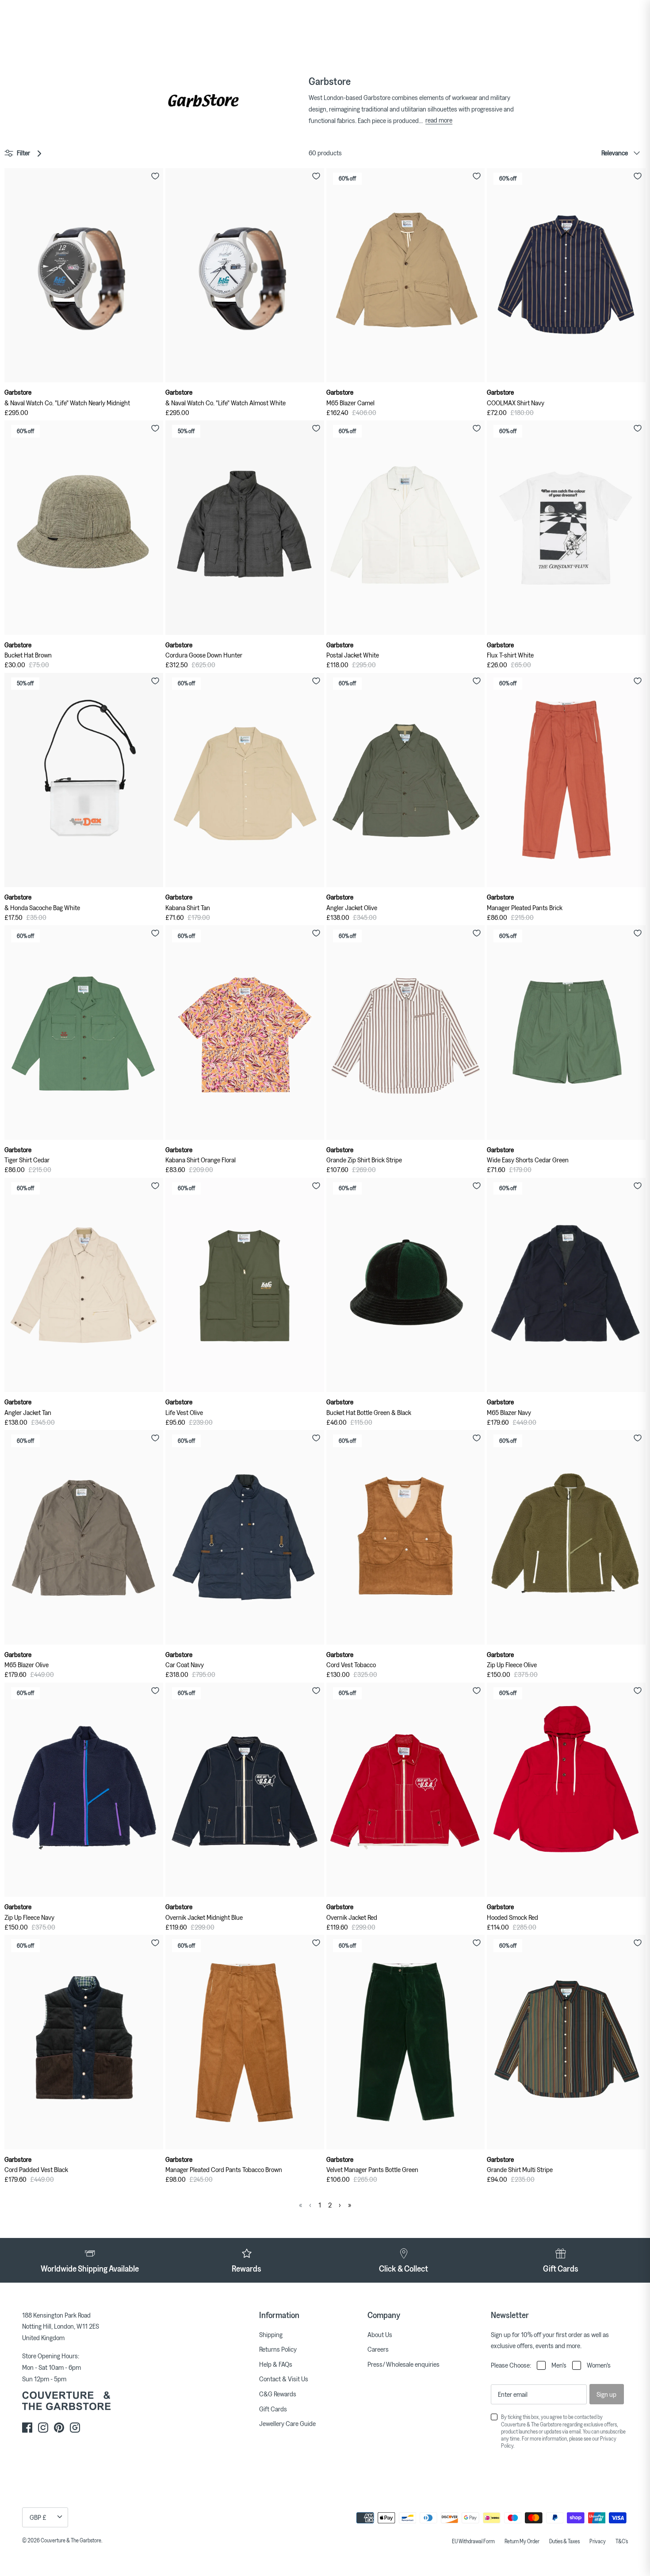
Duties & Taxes (564, 2541)
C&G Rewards (278, 2394)
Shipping (271, 2334)
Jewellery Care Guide (287, 2423)
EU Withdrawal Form (473, 2541)
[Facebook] (27, 2428)
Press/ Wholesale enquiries (403, 2364)
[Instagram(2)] (75, 2428)
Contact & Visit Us (284, 2379)
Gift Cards (273, 2409)
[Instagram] (43, 2428)
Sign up (606, 2394)
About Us (380, 2334)
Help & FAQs (276, 2364)
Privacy (598, 2541)
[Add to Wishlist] (155, 176)
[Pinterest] (59, 2428)
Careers (378, 2349)
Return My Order (522, 2541)
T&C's (622, 2541)
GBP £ (38, 2517)
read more (439, 120)
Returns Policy (278, 2349)
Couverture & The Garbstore (71, 2540)
